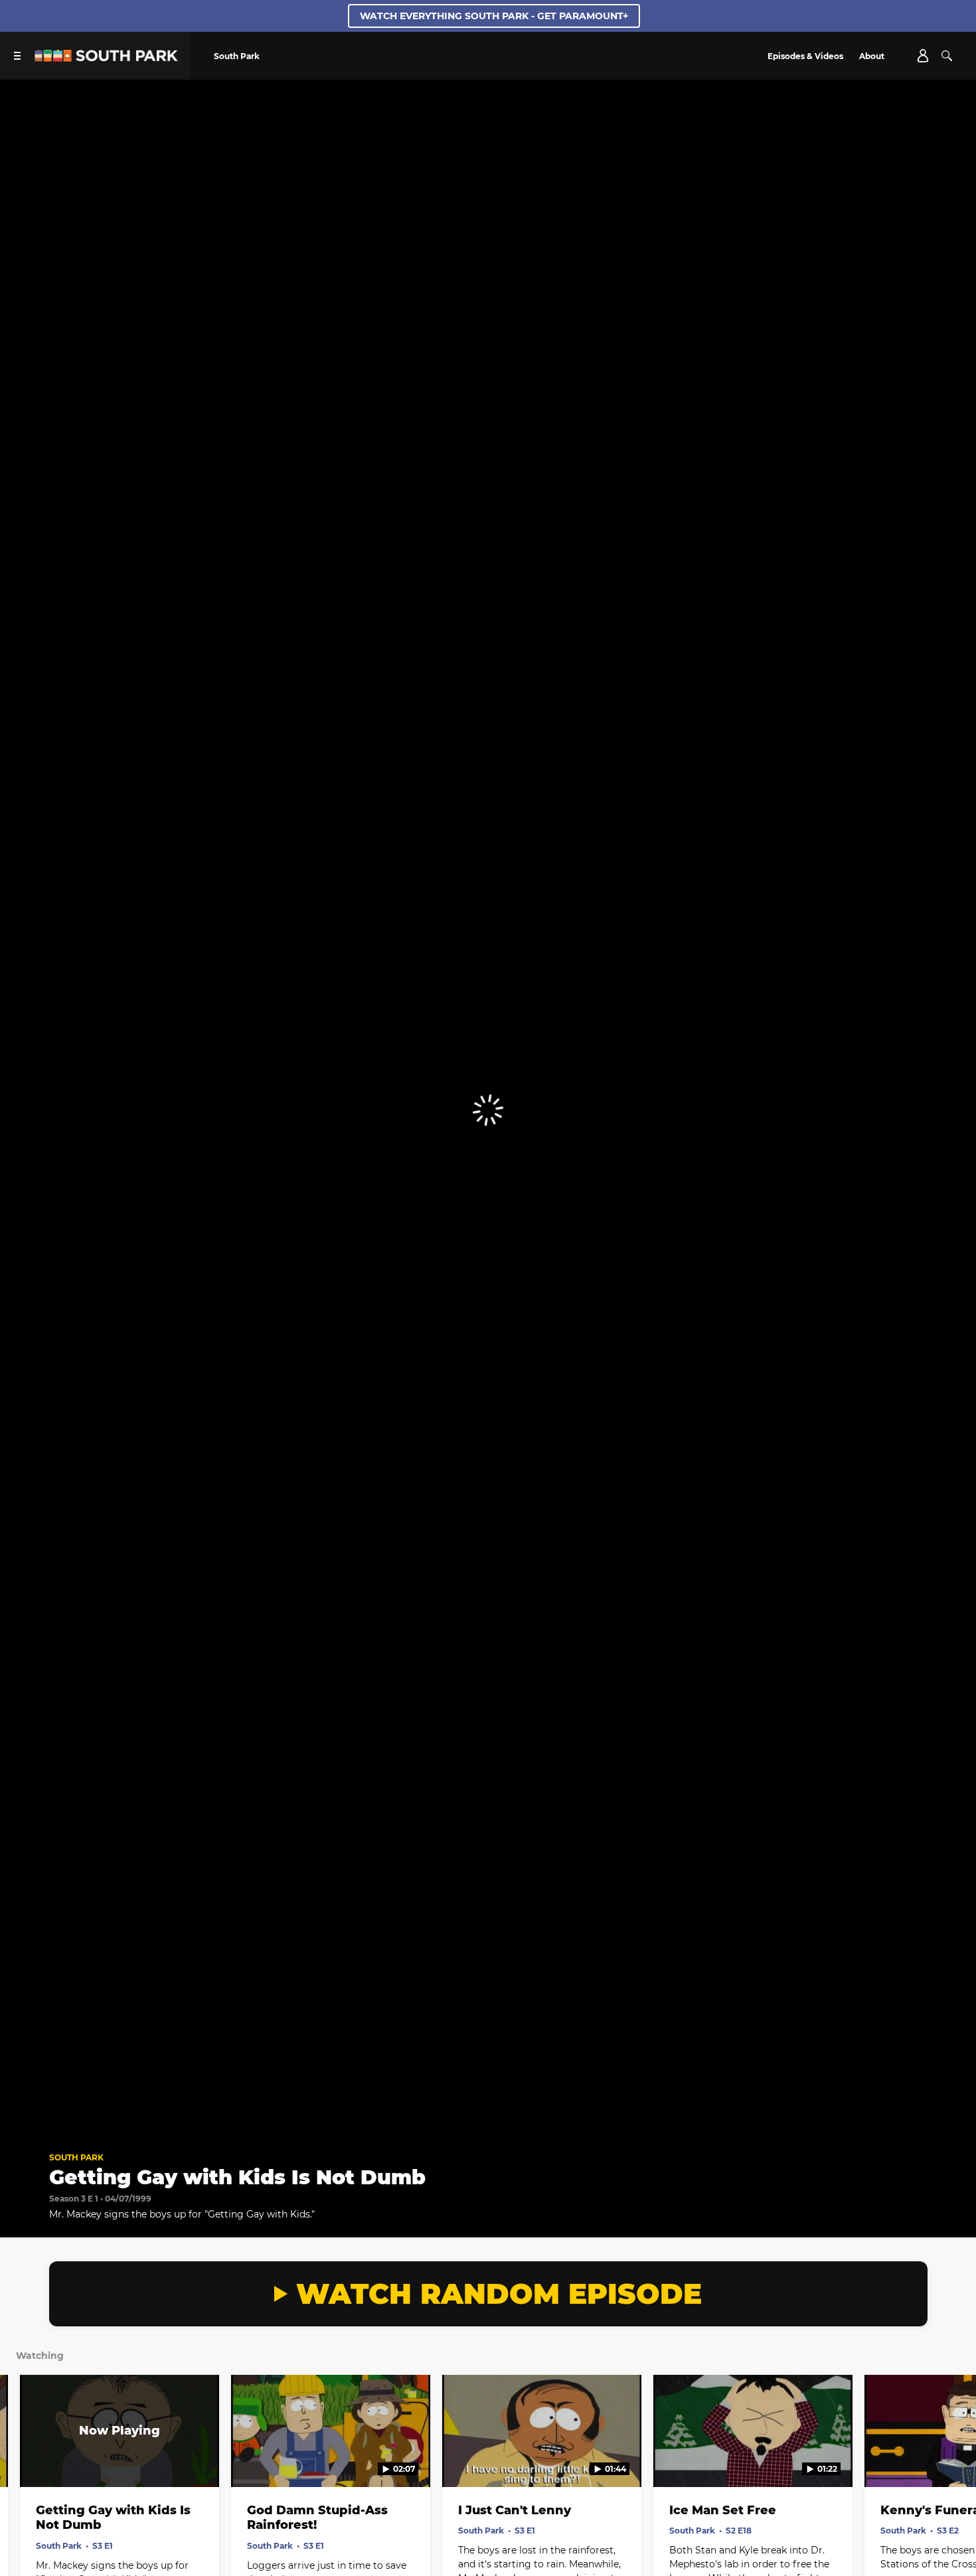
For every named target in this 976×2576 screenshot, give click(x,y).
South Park (76, 2157)
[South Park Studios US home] (106, 58)
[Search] (947, 56)
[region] (488, 1110)
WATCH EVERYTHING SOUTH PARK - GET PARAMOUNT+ (494, 16)
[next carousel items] (951, 2459)
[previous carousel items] (25, 2459)
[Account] (923, 56)
